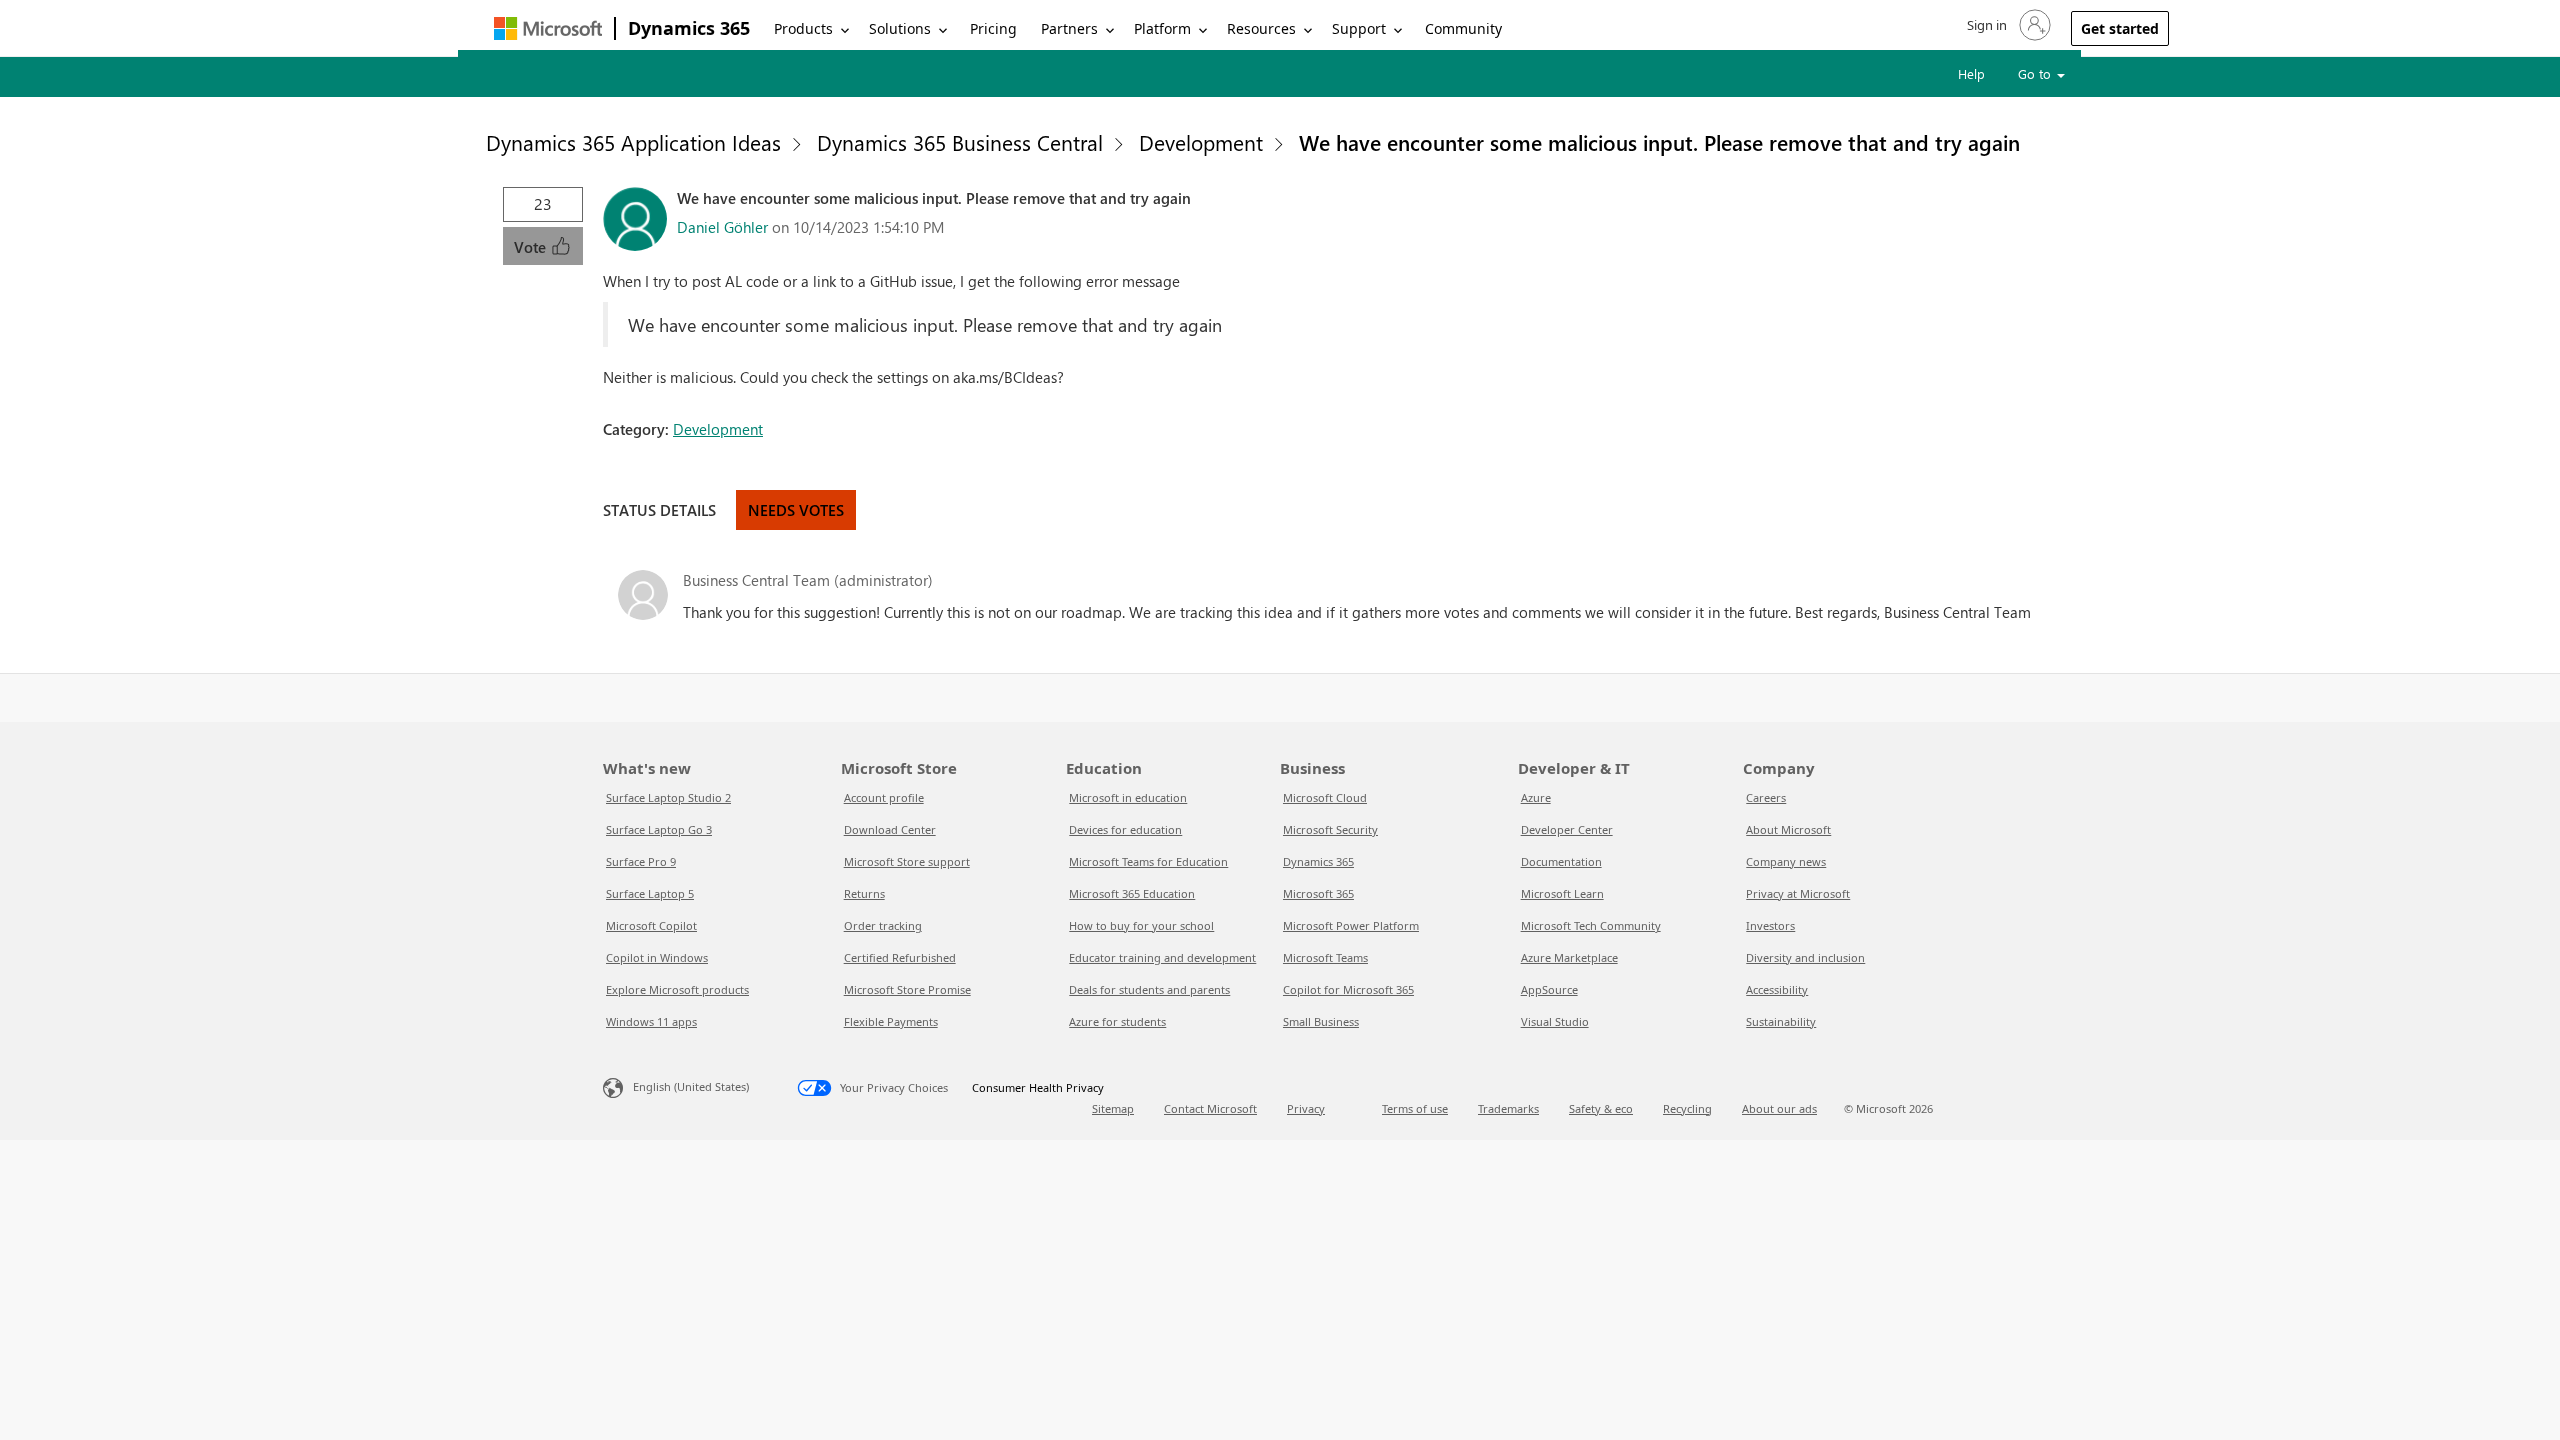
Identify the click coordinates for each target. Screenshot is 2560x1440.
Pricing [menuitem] (993, 28)
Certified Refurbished (900, 957)
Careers (1766, 797)
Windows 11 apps (651, 1021)
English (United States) (691, 1086)
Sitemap (1113, 1108)
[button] (2007, 25)
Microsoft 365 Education (1132, 893)
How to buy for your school (1141, 925)
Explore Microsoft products (677, 989)
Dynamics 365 (689, 28)
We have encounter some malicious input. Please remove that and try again (1659, 142)
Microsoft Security (1330, 829)
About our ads (1779, 1108)
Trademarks (1508, 1108)
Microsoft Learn (1562, 893)
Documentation (1561, 861)
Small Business (1321, 1021)
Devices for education (1125, 829)
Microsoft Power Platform (1351, 925)
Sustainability (1781, 1021)
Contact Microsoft (1210, 1108)
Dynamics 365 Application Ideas (633, 142)
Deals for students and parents (1149, 989)
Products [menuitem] (803, 28)
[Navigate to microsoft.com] (548, 28)
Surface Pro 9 (641, 861)
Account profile (884, 797)
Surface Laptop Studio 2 (668, 797)
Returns (864, 893)
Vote (532, 247)
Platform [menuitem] (1162, 28)
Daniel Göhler (722, 227)
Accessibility (1777, 989)
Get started (2120, 28)
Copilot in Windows (657, 957)
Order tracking (883, 925)
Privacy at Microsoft (1798, 893)
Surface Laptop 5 (650, 893)
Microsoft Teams (1325, 957)
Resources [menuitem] (1261, 28)
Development (1201, 142)
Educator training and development (1162, 957)
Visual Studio (1555, 1021)
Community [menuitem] (1463, 28)
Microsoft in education (1128, 797)
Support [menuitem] (1359, 28)
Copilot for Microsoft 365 (1348, 989)
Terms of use (1415, 1108)
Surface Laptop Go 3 (659, 829)
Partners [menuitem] (1069, 28)
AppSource (1549, 989)
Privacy (1306, 1108)
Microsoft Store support (907, 861)
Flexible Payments (891, 1021)
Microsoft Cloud (1325, 797)
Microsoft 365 (1318, 893)
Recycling (1687, 1108)
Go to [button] (2036, 73)
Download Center (890, 829)
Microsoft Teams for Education (1148, 861)
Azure (1536, 797)
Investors (1770, 925)
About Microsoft (1788, 829)
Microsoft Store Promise (907, 989)
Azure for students (1117, 1021)
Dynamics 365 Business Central (960, 142)
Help (1971, 73)
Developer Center (1567, 829)
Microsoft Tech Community (1591, 925)
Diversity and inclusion (1805, 957)
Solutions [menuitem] (900, 28)
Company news (1786, 861)
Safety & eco (1601, 1108)
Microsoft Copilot (651, 925)
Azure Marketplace (1569, 957)
